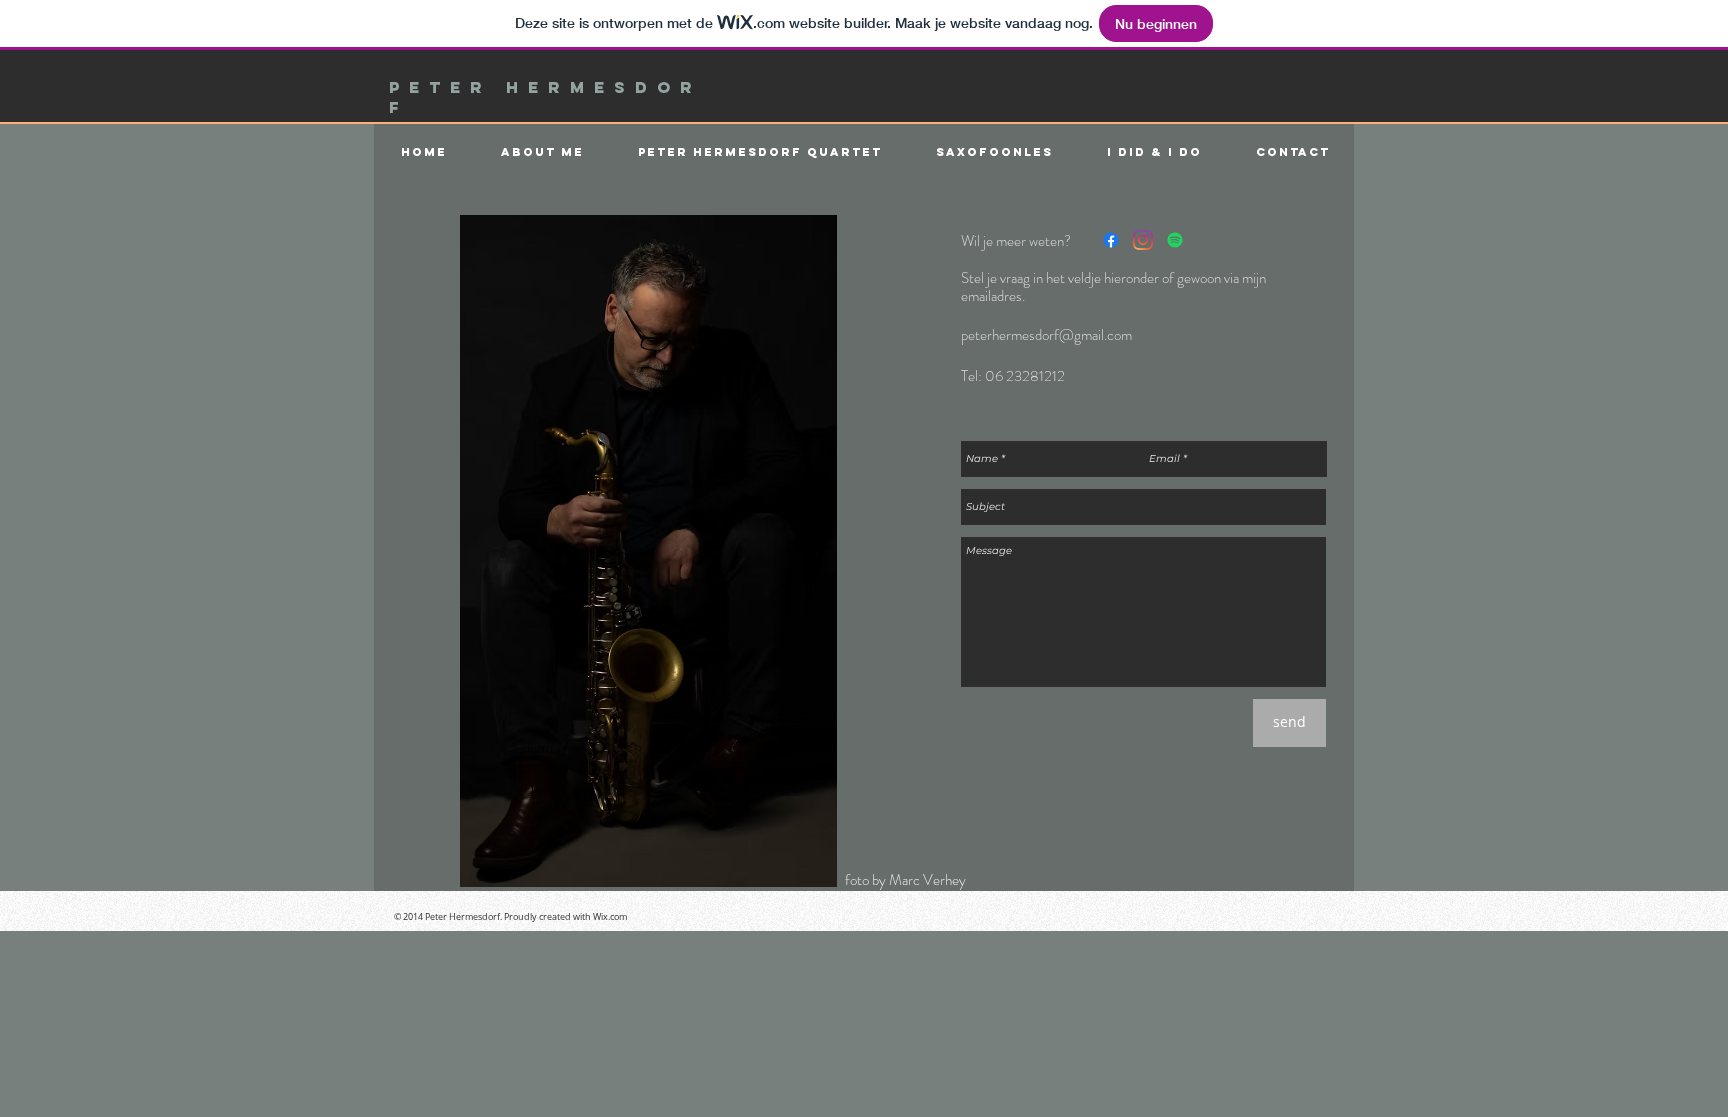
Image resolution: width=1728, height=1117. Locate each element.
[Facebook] (1111, 240)
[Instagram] (1143, 240)
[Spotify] (1175, 240)
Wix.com (610, 917)
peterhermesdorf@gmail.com (1046, 335)
